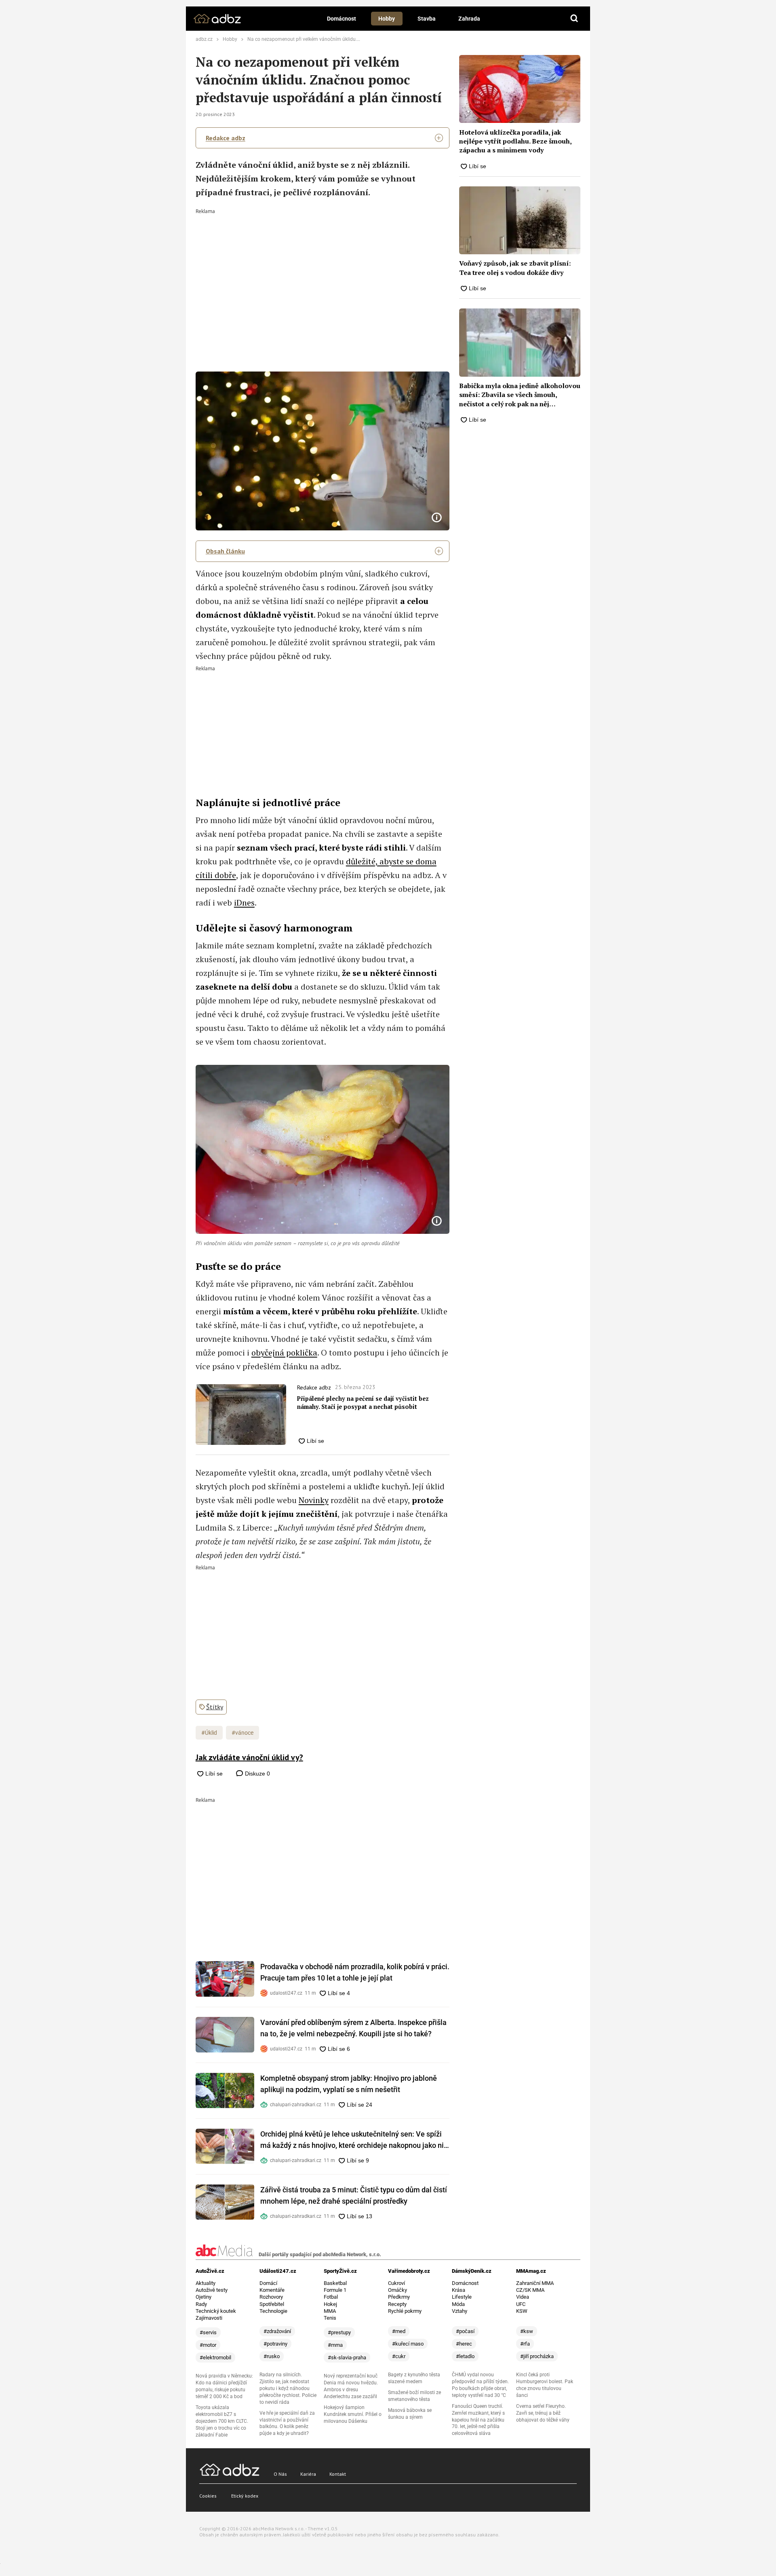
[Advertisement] (323, 274)
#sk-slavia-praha (347, 2357)
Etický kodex (245, 2496)
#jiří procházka (537, 2356)
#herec (464, 2344)
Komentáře (272, 2290)
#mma (335, 2345)
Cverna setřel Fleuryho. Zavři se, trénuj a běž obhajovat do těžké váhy (543, 2413)
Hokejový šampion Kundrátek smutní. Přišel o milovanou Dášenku (353, 2414)
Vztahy (460, 2311)
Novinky (314, 1500)
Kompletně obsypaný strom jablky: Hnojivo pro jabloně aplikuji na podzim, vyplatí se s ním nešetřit (349, 2084)
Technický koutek (216, 2311)
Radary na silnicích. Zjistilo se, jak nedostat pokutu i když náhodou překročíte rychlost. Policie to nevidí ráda (288, 2388)
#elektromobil (215, 2357)
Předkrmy (399, 2297)
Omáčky (397, 2290)
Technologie (273, 2311)
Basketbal (335, 2283)
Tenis (330, 2318)
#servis (208, 2332)
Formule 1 (335, 2290)
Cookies (208, 2496)
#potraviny (275, 2344)
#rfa (525, 2344)
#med (399, 2331)
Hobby (387, 19)
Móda (458, 2304)
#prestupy (339, 2332)
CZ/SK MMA (530, 2290)
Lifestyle (462, 2297)
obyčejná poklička (284, 1352)
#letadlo (465, 2356)
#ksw (527, 2331)
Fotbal (331, 2297)
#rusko (272, 2356)
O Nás (280, 2474)
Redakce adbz (226, 138)
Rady (201, 2304)
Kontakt (338, 2474)
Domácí (268, 2283)
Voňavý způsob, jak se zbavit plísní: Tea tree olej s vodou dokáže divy (515, 268)
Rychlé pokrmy (405, 2311)
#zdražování (277, 2331)
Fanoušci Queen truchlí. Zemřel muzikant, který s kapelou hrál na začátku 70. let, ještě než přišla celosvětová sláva (478, 2420)
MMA (330, 2311)
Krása (459, 2290)
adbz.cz (204, 39)
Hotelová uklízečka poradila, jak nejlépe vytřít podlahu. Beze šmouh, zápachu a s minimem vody (515, 141)
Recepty (397, 2304)
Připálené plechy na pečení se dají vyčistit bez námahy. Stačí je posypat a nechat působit (363, 1403)
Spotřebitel (272, 2304)
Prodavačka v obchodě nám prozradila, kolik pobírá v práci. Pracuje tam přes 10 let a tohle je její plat (355, 1972)
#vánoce (242, 1733)
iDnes (244, 903)
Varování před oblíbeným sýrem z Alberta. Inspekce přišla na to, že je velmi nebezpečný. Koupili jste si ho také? (353, 2028)
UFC (521, 2304)
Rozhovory (271, 2297)
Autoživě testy (212, 2290)
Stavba (427, 19)
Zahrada (469, 19)
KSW (522, 2311)
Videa (523, 2297)
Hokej (330, 2304)
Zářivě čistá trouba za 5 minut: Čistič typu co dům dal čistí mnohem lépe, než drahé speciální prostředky (354, 2195)
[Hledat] (574, 19)
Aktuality (206, 2283)
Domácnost (342, 19)
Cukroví (396, 2283)
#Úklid (209, 1733)
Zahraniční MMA (535, 2283)
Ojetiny (203, 2297)
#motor (208, 2345)
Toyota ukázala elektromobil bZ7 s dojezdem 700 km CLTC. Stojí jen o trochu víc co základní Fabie (222, 2421)
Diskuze (257, 1774)
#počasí (465, 2331)
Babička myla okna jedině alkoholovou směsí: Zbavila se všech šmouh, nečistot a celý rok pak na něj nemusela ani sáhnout (520, 395)
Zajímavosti (209, 2318)
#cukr (399, 2356)
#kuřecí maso (408, 2344)
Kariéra (308, 2474)
